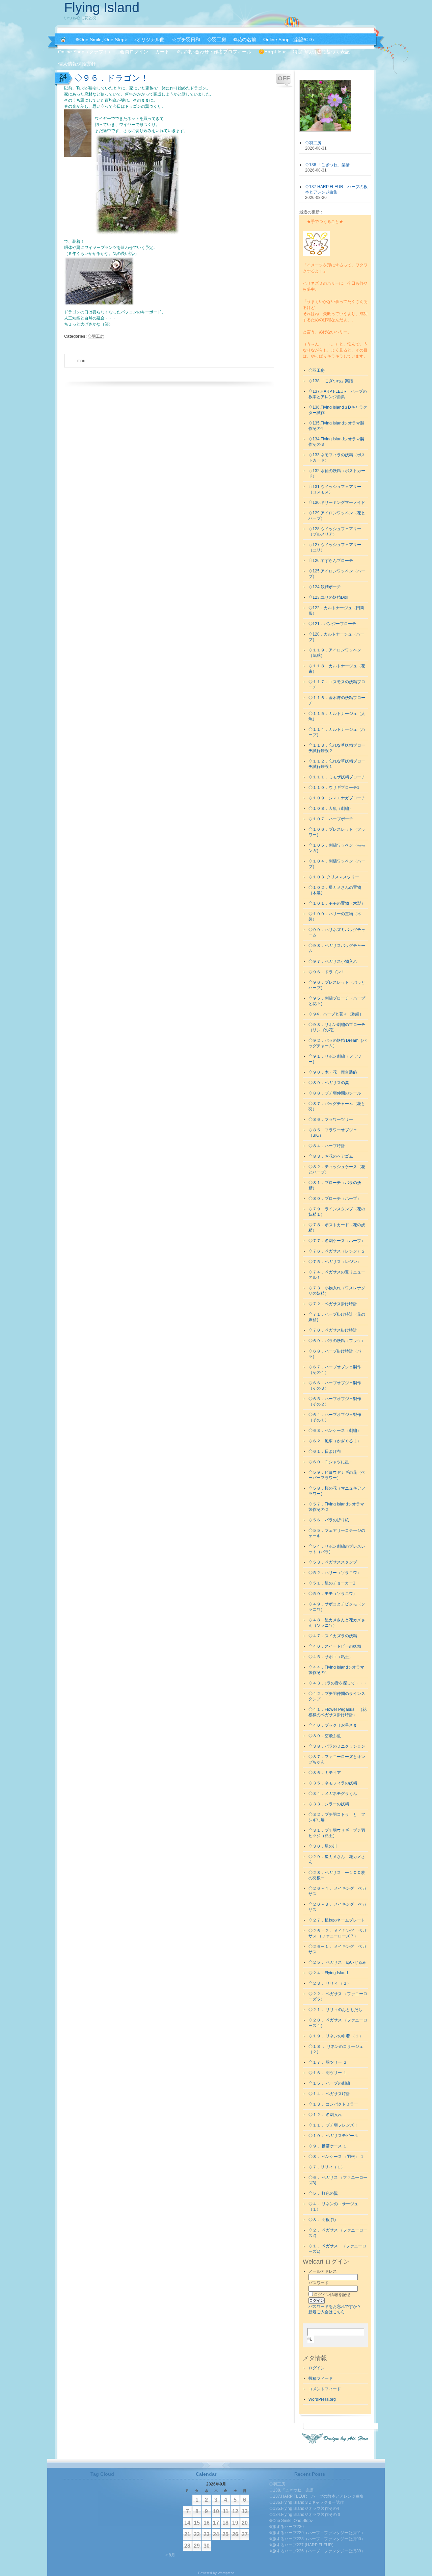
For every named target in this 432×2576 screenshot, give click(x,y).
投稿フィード (321, 2378)
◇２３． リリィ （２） (330, 1983)
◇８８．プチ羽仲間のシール (335, 1093)
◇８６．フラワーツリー (331, 1119)
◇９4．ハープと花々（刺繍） (336, 1014)
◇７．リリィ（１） (327, 2167)
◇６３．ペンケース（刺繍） (335, 1431)
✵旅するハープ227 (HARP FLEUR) (301, 2545)
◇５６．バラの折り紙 (329, 1520)
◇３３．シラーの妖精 (329, 1804)
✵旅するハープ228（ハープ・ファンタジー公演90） (317, 2539)
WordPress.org (322, 2399)
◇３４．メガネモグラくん (333, 1794)
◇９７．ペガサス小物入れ (333, 961)
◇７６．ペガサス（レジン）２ (337, 1251)
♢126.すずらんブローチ (331, 561)
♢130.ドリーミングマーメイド (337, 503)
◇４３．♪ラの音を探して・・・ (338, 1683)
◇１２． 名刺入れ (325, 2115)
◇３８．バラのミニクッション (337, 1746)
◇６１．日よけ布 (325, 1451)
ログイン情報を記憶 (332, 2295)
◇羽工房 (96, 336)
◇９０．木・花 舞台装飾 (333, 1072)
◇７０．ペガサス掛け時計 (333, 1330)
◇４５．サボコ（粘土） (331, 1657)
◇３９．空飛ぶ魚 (325, 1736)
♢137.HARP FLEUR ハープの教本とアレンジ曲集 (316, 2496)
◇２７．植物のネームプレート (337, 1920)
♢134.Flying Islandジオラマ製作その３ (305, 2515)
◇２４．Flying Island (328, 1973)
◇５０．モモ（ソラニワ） (333, 1594)
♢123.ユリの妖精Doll (328, 597)
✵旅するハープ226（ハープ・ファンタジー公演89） (317, 2551)
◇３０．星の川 (323, 1846)
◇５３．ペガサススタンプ (333, 1562)
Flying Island (102, 7)
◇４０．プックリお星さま (333, 1725)
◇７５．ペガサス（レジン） (335, 1262)
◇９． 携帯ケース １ (328, 2146)
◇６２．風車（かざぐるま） (335, 1441)
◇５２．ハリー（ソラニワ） (335, 1573)
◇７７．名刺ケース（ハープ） (337, 1241)
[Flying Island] (63, 40)
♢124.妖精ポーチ (325, 587)
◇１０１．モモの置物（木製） (337, 903)
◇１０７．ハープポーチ (331, 819)
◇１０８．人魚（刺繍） (331, 808)
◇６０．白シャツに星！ (331, 1462)
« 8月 (170, 2555)
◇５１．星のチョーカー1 (332, 1583)
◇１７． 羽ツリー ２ (328, 2062)
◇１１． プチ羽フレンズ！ (333, 2125)
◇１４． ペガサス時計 (329, 2094)
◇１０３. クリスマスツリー (334, 877)
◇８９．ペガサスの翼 (329, 1083)
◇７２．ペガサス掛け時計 (333, 1304)
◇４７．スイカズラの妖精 (333, 1636)
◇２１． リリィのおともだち (335, 2010)
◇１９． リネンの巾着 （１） (336, 2036)
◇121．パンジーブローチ (332, 624)
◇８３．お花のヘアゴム (331, 1156)
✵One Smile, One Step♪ (291, 2521)
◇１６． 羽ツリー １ (328, 2073)
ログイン (317, 2368)
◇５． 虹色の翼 (323, 2193)
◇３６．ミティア (325, 1773)
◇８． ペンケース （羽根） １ (336, 2157)
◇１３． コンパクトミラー (333, 2104)
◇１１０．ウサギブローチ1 (334, 788)
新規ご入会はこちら (327, 2312)
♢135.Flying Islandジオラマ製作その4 (304, 2508)
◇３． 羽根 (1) (322, 2220)
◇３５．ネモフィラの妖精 (333, 1783)
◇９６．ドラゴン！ (327, 972)
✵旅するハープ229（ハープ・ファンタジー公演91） (317, 2533)
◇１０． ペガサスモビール (333, 2136)
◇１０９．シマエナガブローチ (337, 798)
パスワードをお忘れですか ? (334, 2307)
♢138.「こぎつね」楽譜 (331, 381)
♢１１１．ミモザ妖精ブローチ (337, 777)
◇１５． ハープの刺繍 (329, 2083)
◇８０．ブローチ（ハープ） (335, 1199)
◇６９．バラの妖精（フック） (337, 1341)
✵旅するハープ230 (286, 2527)
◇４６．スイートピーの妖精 (335, 1646)
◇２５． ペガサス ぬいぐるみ (337, 1962)
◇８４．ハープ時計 (327, 1146)
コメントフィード (325, 2389)
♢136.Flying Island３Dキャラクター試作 (306, 2502)
